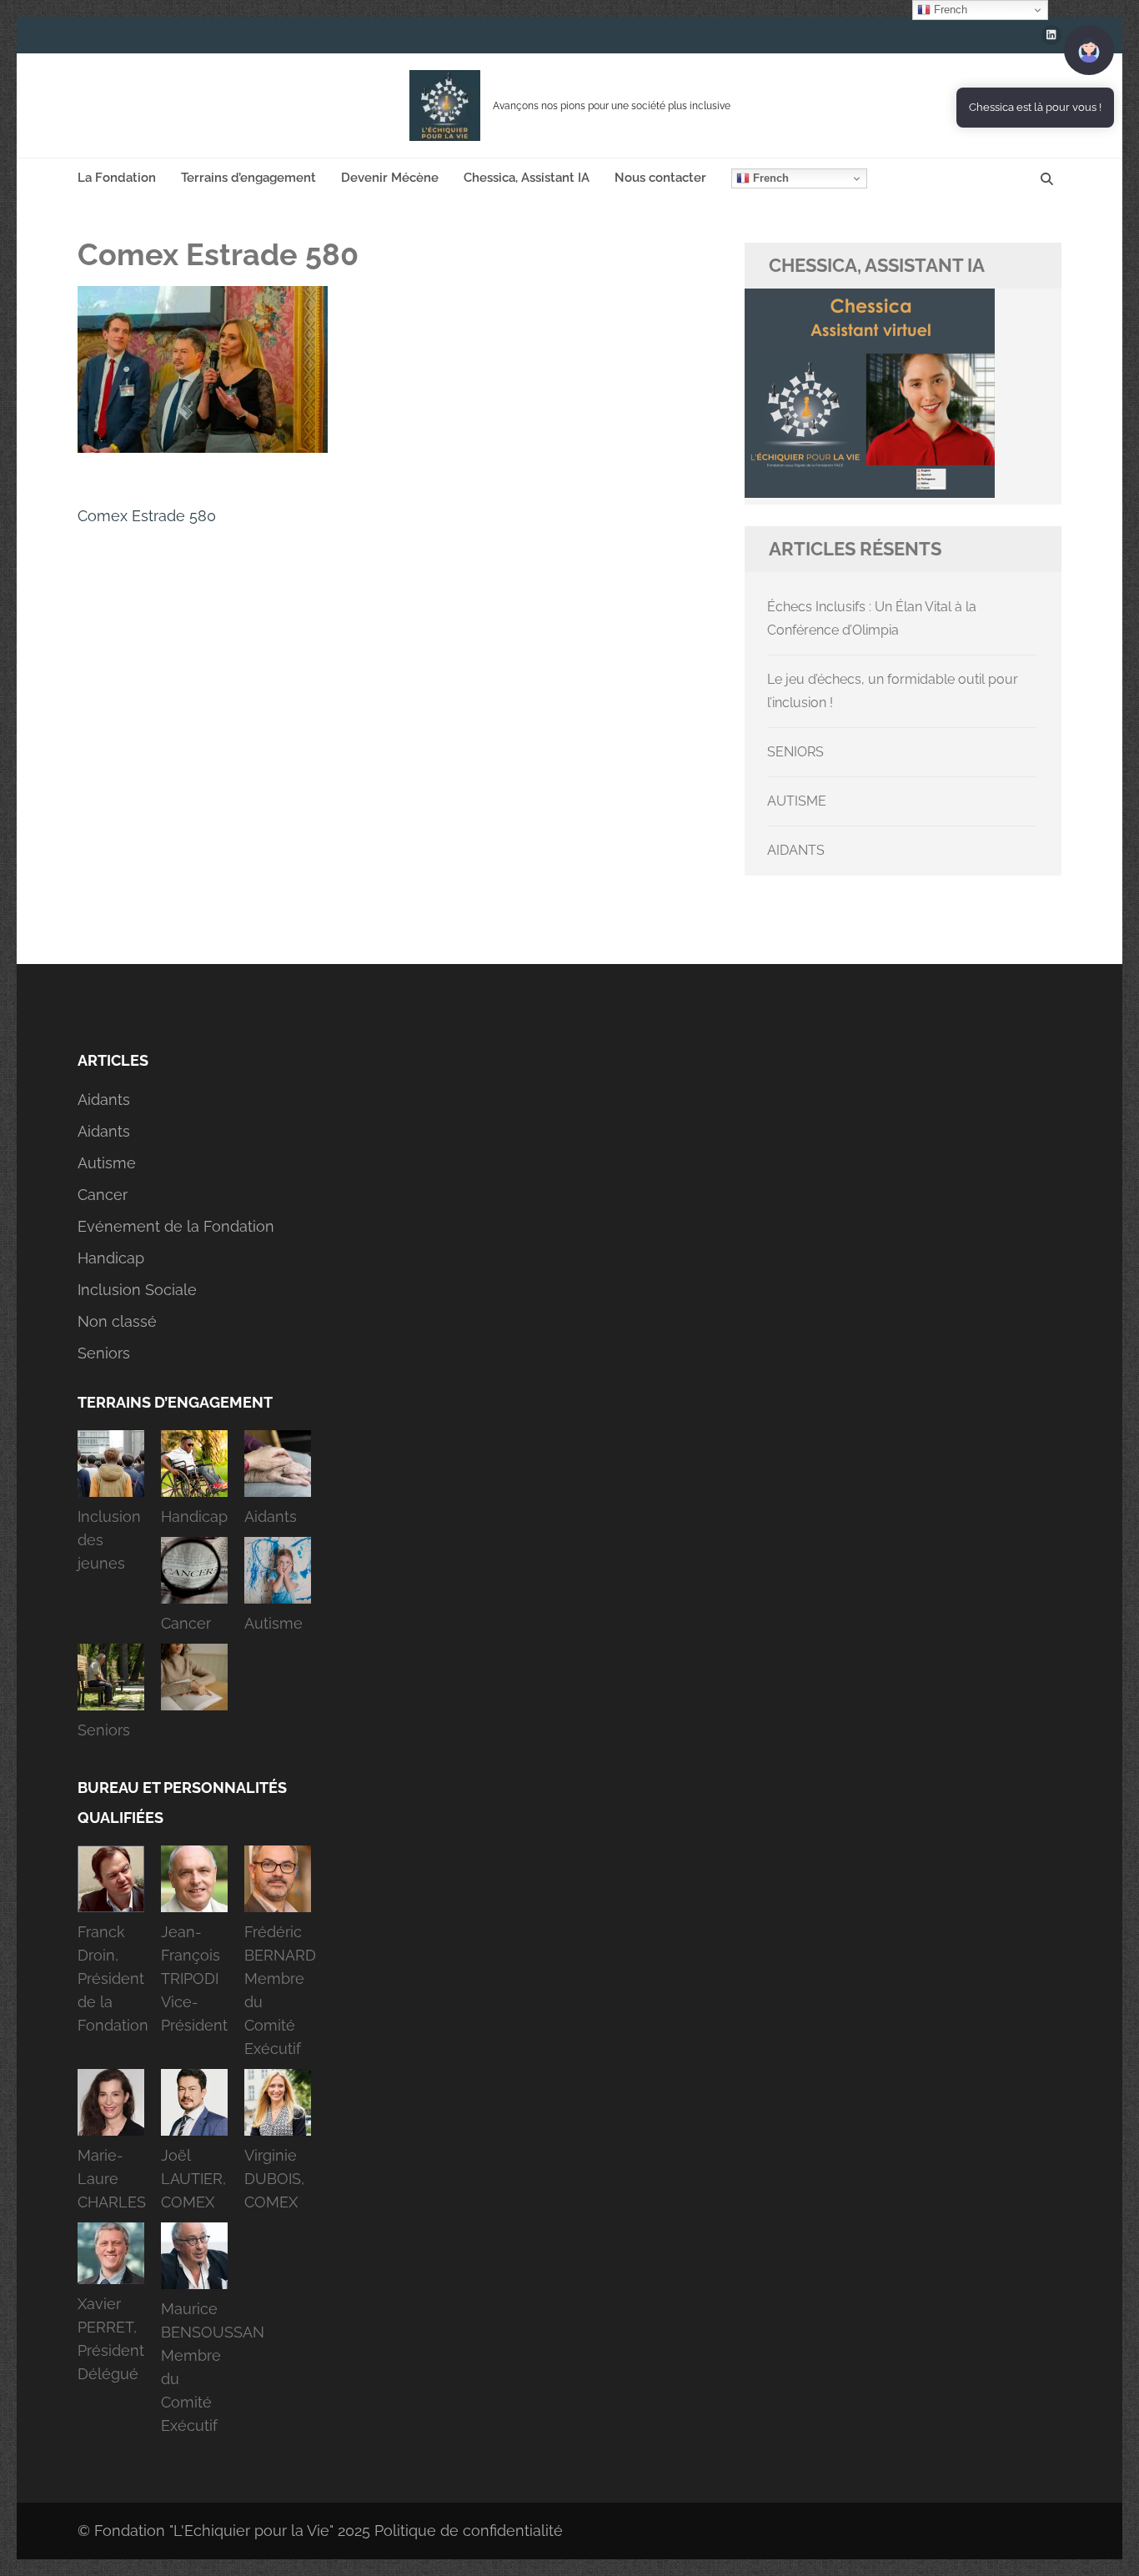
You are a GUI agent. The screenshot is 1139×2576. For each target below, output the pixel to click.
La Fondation (117, 178)
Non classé (117, 1321)
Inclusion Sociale (137, 1290)
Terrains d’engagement (248, 178)
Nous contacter (660, 178)
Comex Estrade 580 (147, 516)
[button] (111, 1507)
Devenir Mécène (390, 178)
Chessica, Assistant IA (527, 178)
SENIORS (795, 752)
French (769, 178)
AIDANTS (796, 850)
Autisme (107, 1163)
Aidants (104, 1100)
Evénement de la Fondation (176, 1226)
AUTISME (797, 801)
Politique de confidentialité (469, 2531)
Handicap (111, 1258)
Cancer (103, 1195)
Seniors (104, 1353)
